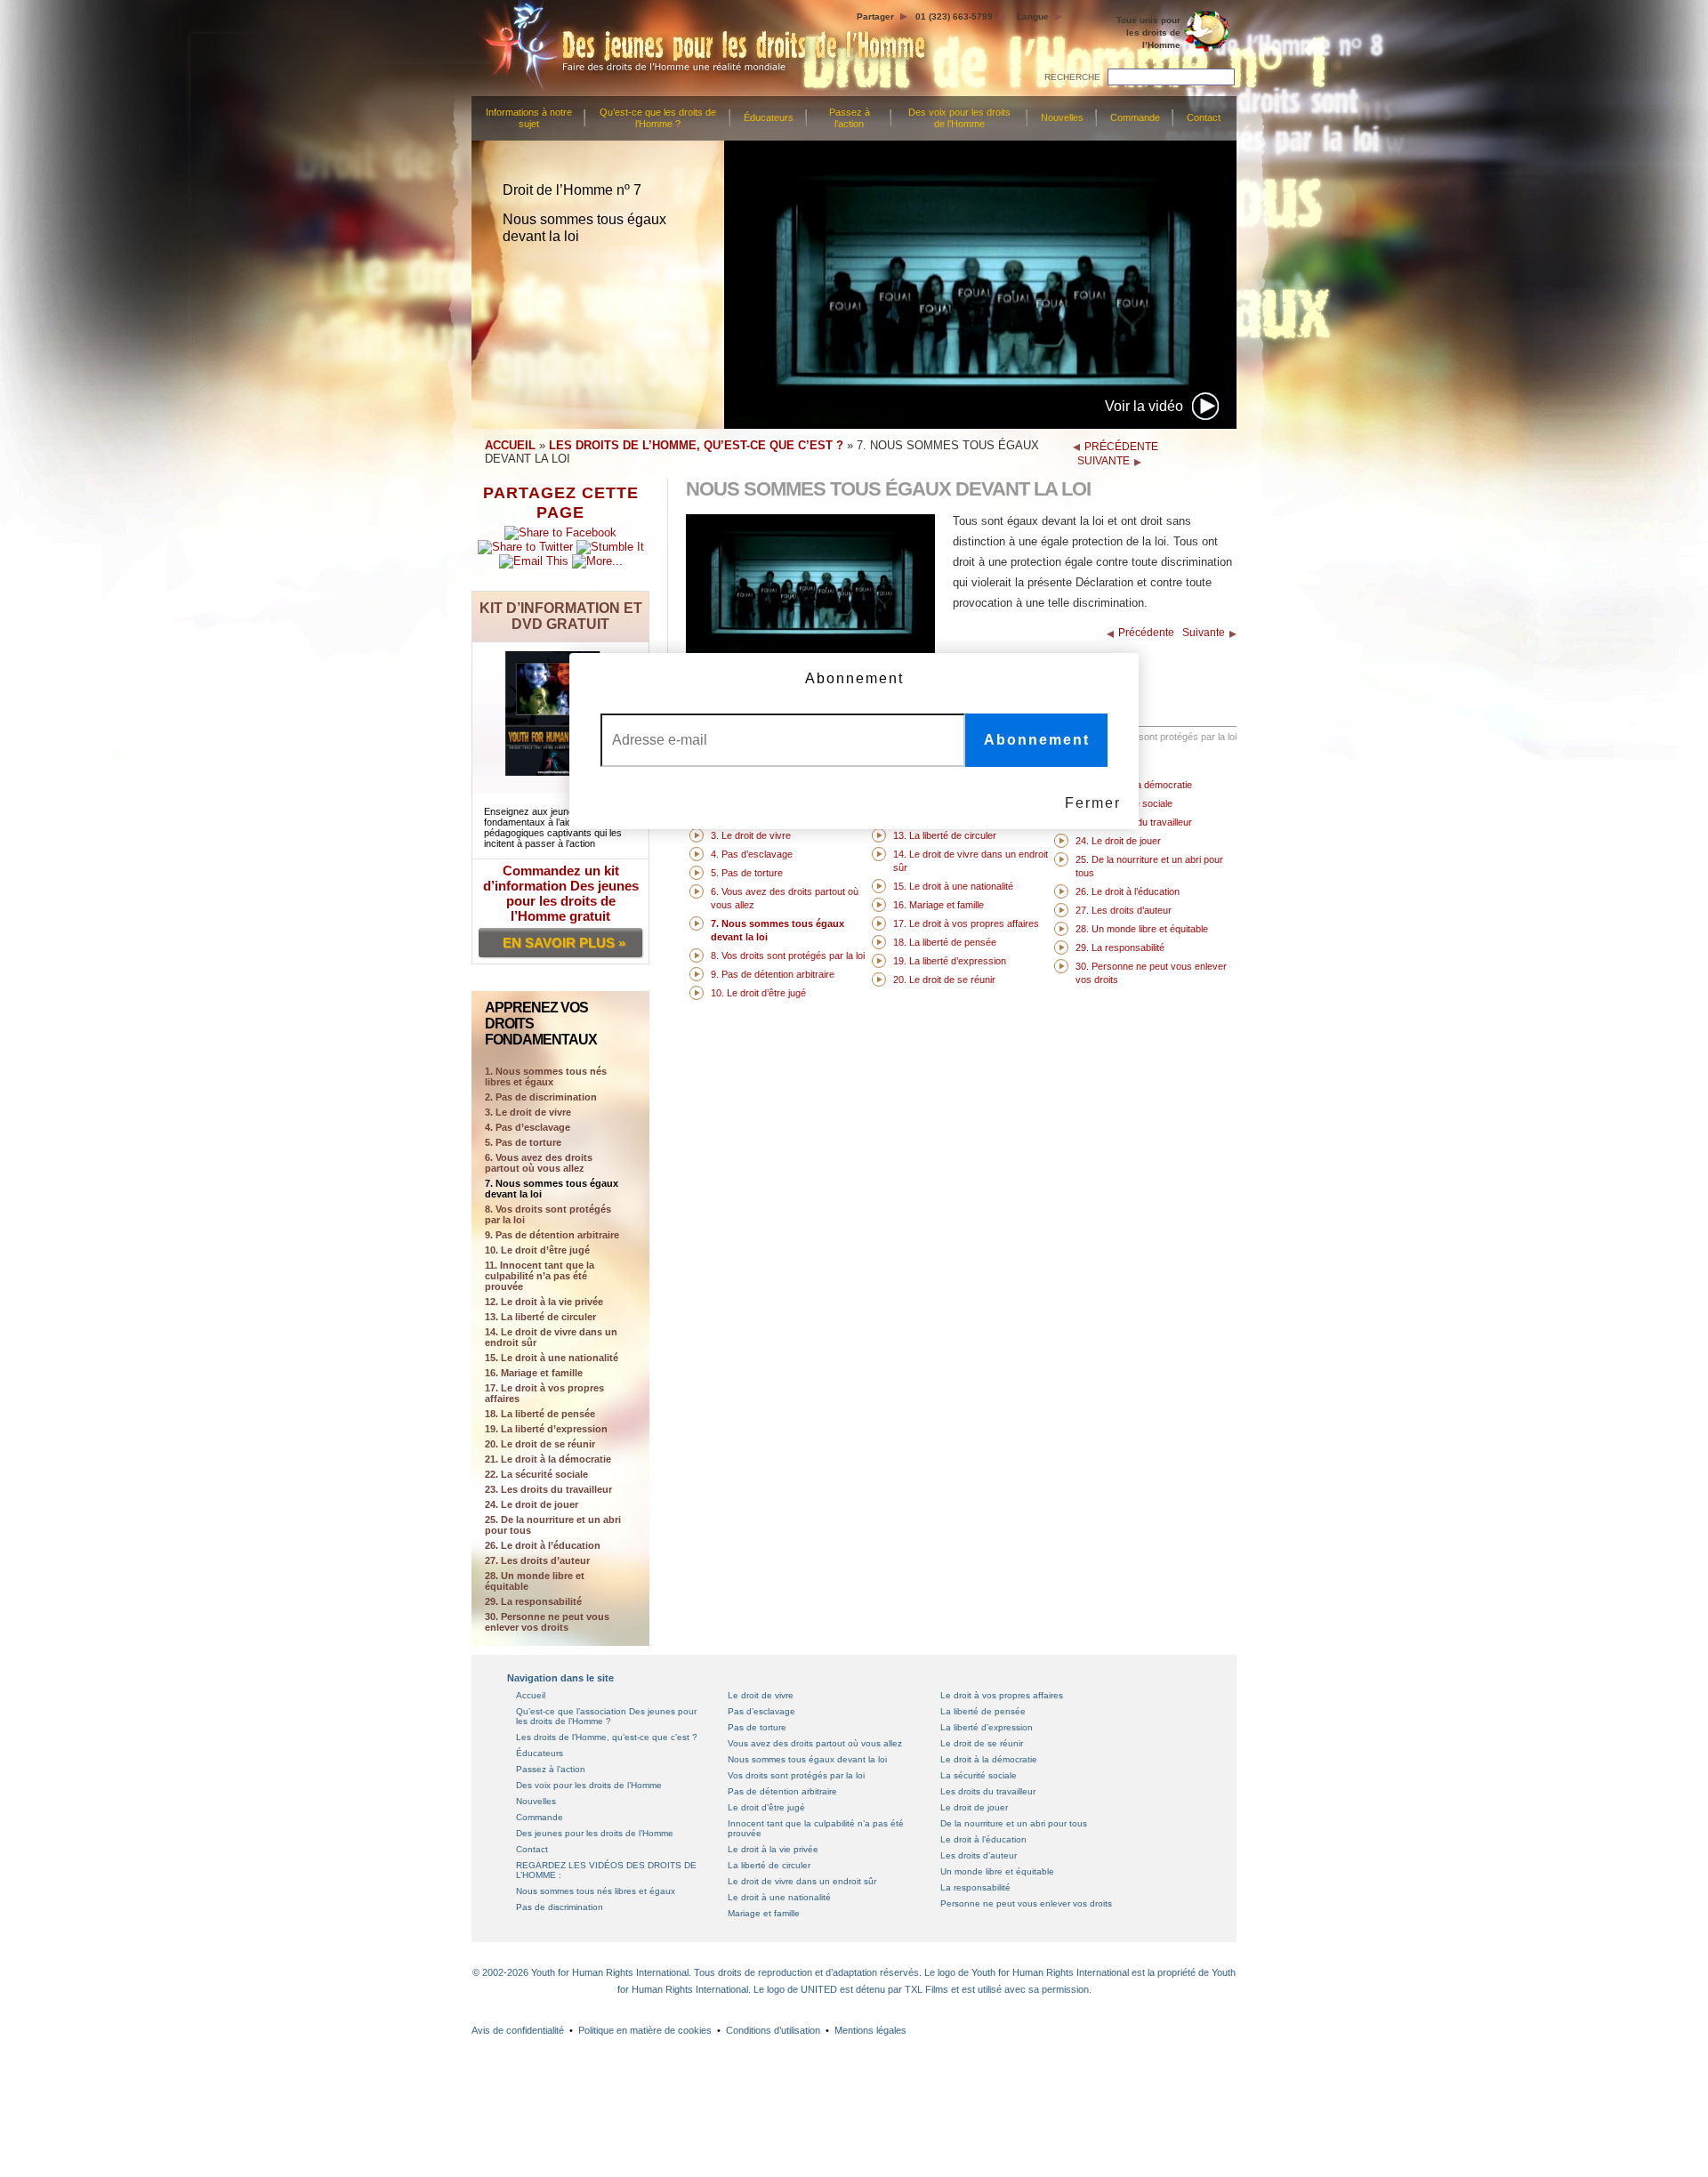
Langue (1033, 16)
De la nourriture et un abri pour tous (1014, 1823)
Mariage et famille (764, 1913)
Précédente (1146, 633)
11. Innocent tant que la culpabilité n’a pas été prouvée (540, 1276)
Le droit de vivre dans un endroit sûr (802, 1881)
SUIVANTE (1104, 461)
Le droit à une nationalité (779, 1897)
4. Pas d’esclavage (528, 1127)
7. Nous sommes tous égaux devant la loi (552, 1189)
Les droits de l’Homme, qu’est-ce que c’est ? (607, 1737)
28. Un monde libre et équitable (535, 1581)
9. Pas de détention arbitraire (552, 1235)
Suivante (1204, 633)
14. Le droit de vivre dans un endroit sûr (551, 1337)
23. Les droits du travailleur (548, 1489)
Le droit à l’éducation (983, 1839)
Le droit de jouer (974, 1807)
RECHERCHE (1072, 77)
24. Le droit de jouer (532, 1504)
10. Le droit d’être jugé (537, 1250)
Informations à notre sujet (529, 118)
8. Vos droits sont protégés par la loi (548, 1214)
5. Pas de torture (523, 1142)
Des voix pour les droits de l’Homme (959, 118)
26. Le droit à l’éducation (543, 1545)
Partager (875, 16)
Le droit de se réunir (982, 1743)
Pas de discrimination (560, 1907)
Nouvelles (1062, 117)
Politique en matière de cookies (645, 2030)
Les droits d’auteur (979, 1855)
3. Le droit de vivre (528, 1112)
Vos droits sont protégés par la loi (796, 1775)
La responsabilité (975, 1887)
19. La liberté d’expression (546, 1429)
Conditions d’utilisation (773, 2030)
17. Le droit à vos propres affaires (544, 1393)
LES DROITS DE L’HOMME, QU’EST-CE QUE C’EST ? (696, 445)
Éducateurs (769, 117)
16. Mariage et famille (534, 1373)
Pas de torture (757, 1727)
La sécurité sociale (979, 1775)
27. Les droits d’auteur (537, 1560)
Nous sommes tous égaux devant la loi (807, 1759)
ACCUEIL (510, 445)
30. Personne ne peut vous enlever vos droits (547, 1622)
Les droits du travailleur (988, 1791)
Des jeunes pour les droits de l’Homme (595, 1833)
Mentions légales (870, 2030)
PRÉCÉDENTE (1121, 447)
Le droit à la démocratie (989, 1759)
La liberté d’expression (987, 1727)
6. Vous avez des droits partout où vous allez (539, 1163)
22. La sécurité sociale (536, 1474)
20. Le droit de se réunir (540, 1444)
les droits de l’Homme (1148, 32)
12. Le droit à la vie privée (544, 1302)
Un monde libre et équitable (997, 1871)
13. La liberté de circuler (540, 1317)
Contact (1204, 117)
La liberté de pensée (983, 1711)
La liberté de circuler (769, 1865)
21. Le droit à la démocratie (548, 1459)
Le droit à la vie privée (773, 1849)
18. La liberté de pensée (540, 1414)
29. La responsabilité (533, 1601)
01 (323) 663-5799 (954, 16)
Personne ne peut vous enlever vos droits (1026, 1903)
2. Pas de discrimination (541, 1097)
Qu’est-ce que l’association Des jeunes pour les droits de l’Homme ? (606, 1716)
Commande (1135, 117)
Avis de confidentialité (518, 2030)
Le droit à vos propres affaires (1002, 1695)
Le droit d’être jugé (766, 1807)
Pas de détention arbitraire (782, 1791)
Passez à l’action (850, 118)
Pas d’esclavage (761, 1711)
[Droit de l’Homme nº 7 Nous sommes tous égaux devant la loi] (810, 651)
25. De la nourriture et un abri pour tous (553, 1525)
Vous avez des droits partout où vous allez (815, 1743)
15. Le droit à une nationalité (552, 1358)
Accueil (531, 1695)
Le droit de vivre (761, 1695)
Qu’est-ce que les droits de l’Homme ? (658, 118)
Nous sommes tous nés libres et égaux (596, 1891)
